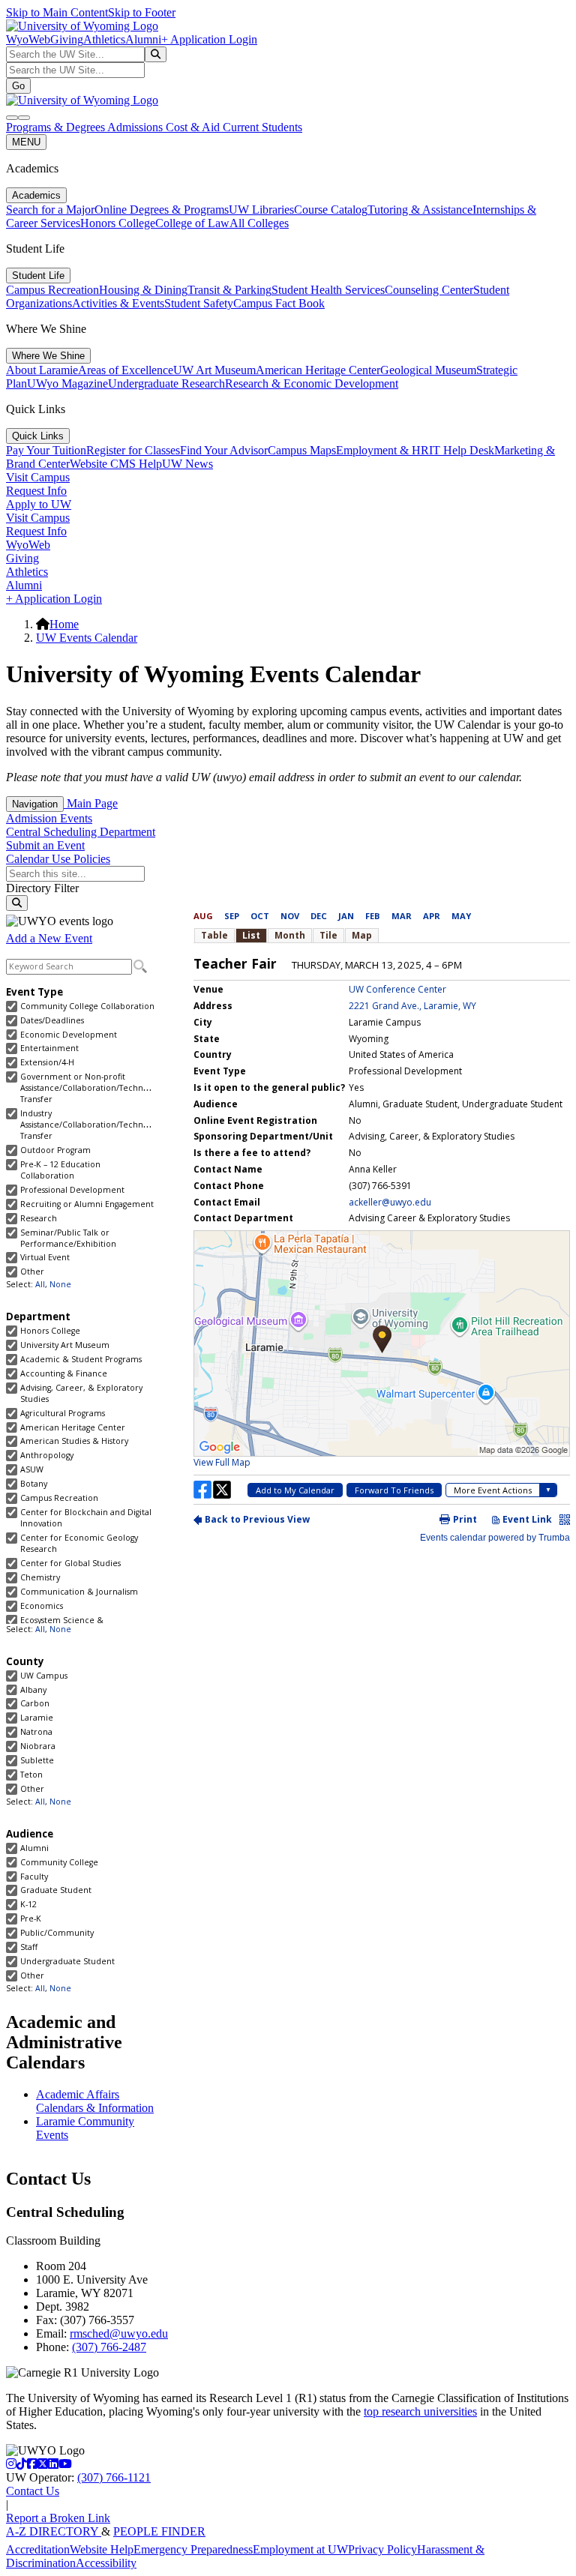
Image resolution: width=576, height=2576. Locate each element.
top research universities (420, 2411)
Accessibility (106, 2563)
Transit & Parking (229, 290)
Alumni (143, 39)
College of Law (192, 223)
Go (18, 86)
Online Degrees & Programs (162, 210)
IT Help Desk (462, 450)
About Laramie (42, 370)
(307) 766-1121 (114, 2477)
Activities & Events (118, 303)
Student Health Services (328, 290)
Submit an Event (45, 845)
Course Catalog (331, 210)
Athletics (104, 39)
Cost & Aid (194, 127)
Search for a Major (50, 210)
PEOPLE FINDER (159, 2531)
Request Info (36, 491)
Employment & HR (382, 450)
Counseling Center (429, 290)
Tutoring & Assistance (420, 210)
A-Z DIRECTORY (54, 2531)
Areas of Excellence (126, 370)
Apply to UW (39, 504)
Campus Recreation (52, 290)
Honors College (118, 223)
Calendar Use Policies (58, 859)
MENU (26, 142)
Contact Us (33, 2491)
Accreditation (38, 2549)
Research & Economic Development (312, 383)
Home (64, 624)
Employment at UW (300, 2549)
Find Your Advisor (224, 450)
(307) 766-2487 (109, 2347)
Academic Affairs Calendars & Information (95, 2101)
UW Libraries (261, 210)
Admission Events (49, 818)
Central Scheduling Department (81, 832)
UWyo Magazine (67, 383)
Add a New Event (49, 938)
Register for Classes (133, 450)
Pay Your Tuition (46, 450)
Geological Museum (428, 370)
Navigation (35, 804)
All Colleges (259, 223)
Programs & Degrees (57, 127)
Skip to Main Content (57, 12)
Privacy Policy (382, 2549)
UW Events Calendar (87, 638)
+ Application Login (209, 39)
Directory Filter (42, 888)
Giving (67, 39)
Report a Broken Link (58, 2518)
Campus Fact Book (279, 303)
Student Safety (199, 303)
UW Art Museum (214, 370)
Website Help (102, 2549)
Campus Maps (302, 450)
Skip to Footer (142, 12)
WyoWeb (28, 39)
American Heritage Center (318, 370)
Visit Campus (38, 477)
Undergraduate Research (166, 383)
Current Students (262, 127)
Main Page (91, 803)
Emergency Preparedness (193, 2549)
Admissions (136, 127)
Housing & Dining (143, 290)
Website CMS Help (116, 464)
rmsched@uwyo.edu (119, 2333)
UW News (187, 464)
